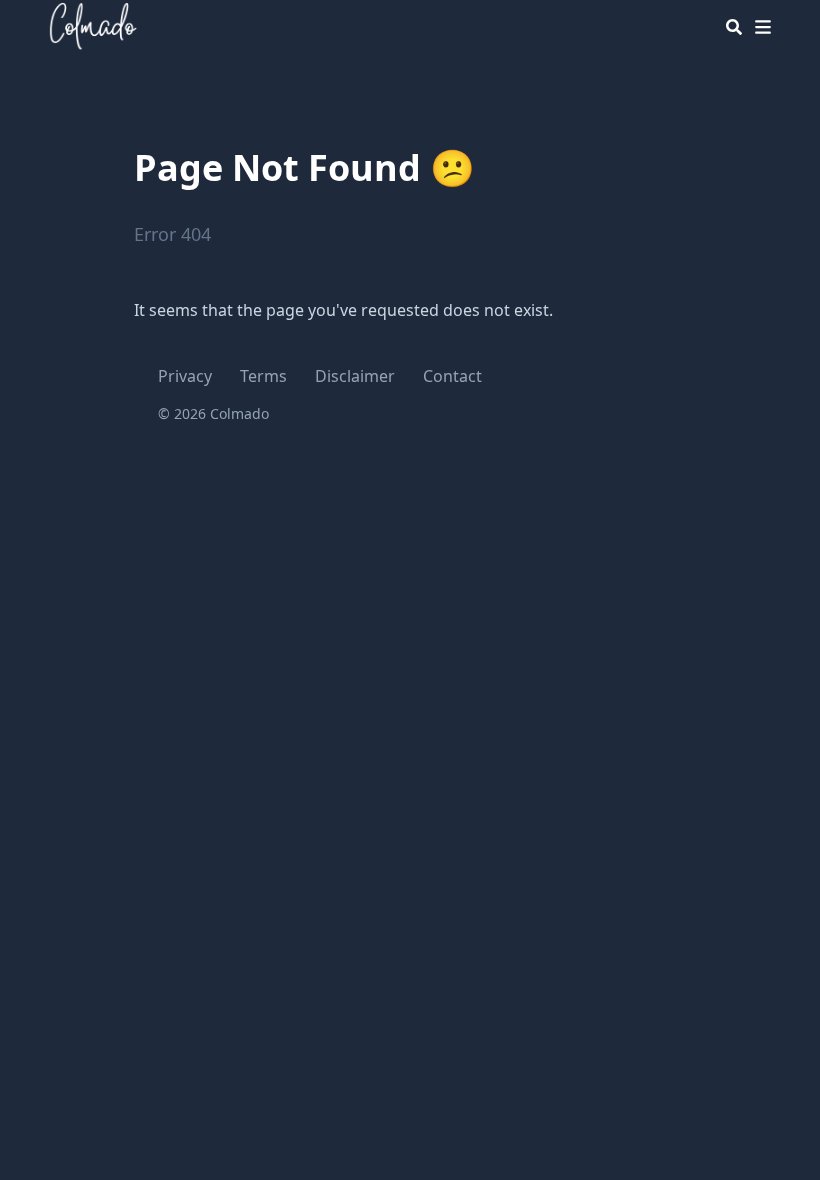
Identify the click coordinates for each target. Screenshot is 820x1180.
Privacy (185, 376)
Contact (452, 376)
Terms (263, 376)
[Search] (734, 27)
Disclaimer (355, 376)
